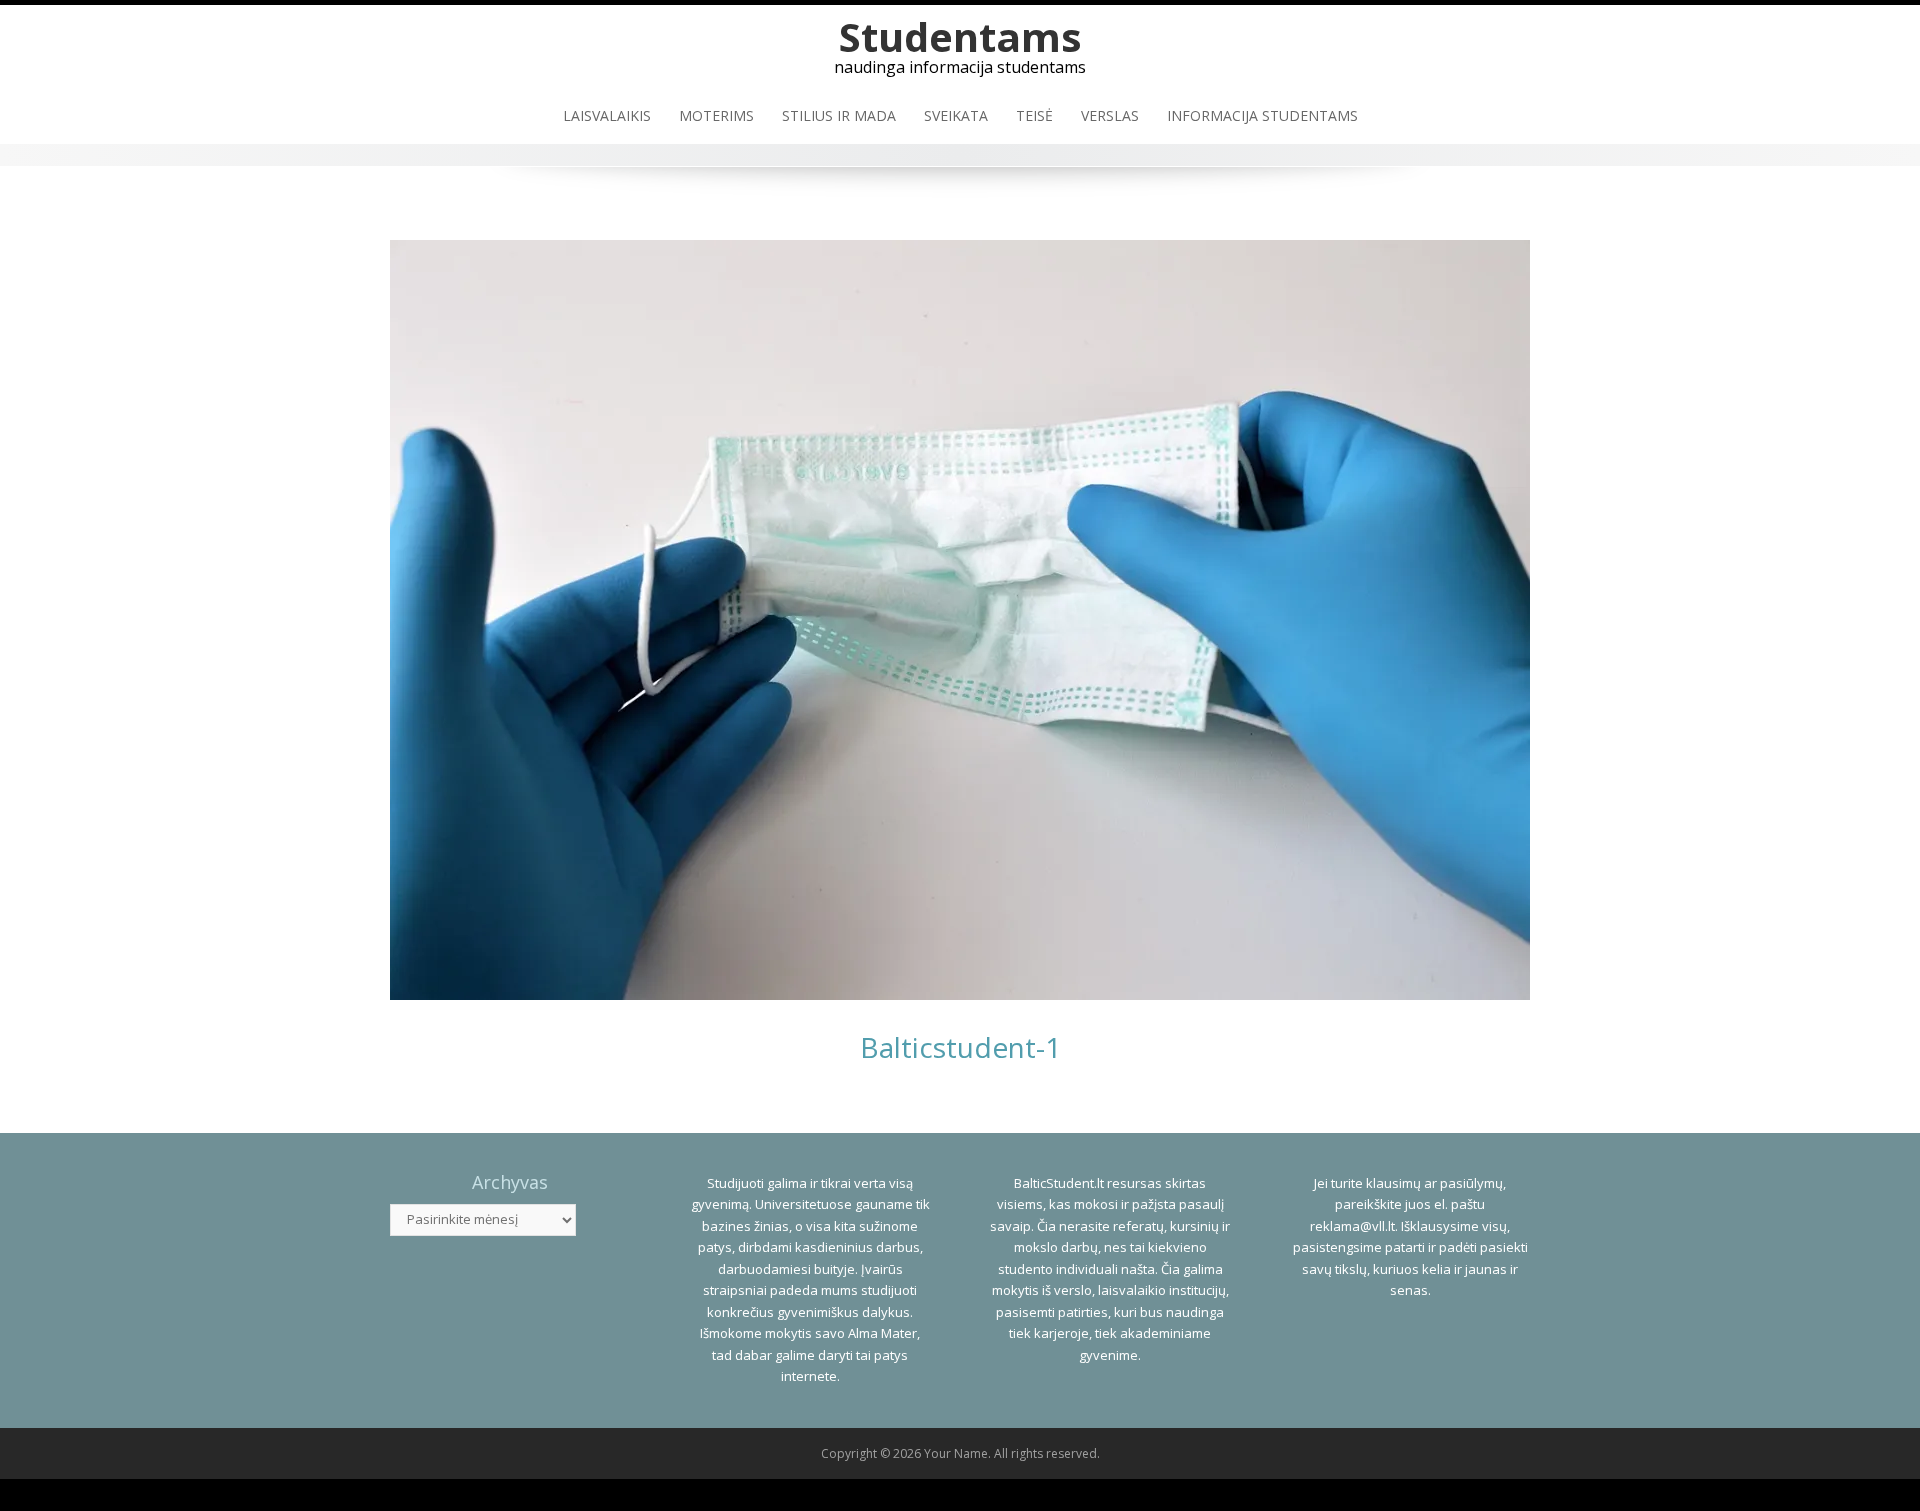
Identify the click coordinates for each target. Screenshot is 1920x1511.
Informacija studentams (1262, 115)
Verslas (1110, 115)
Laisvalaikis (607, 115)
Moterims (716, 115)
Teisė (1034, 115)
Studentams (960, 36)
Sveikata (956, 115)
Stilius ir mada (839, 115)
